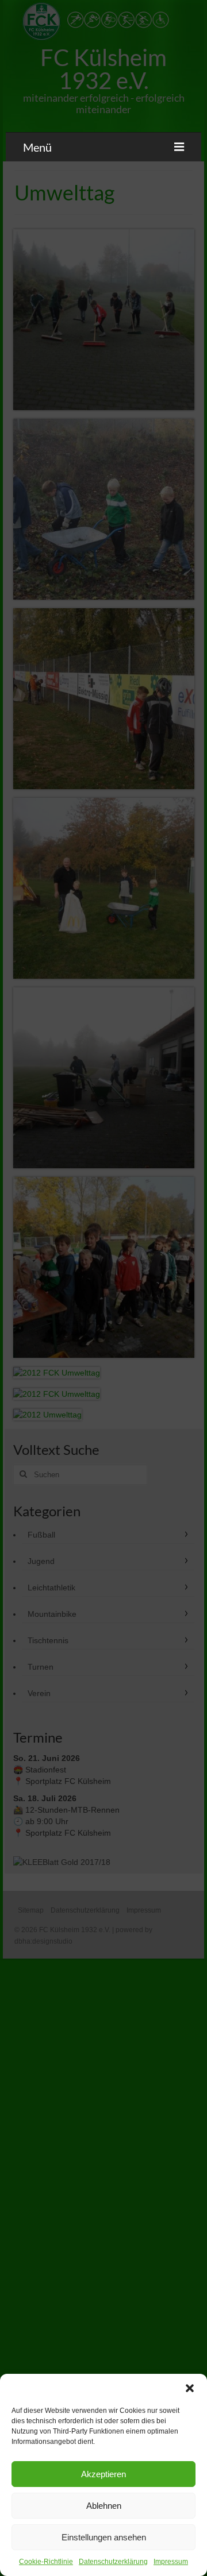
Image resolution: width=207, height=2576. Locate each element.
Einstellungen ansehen (104, 2537)
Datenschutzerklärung (113, 2562)
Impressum (171, 2562)
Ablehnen (104, 2506)
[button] (190, 2388)
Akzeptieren (103, 2474)
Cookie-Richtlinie (46, 2562)
